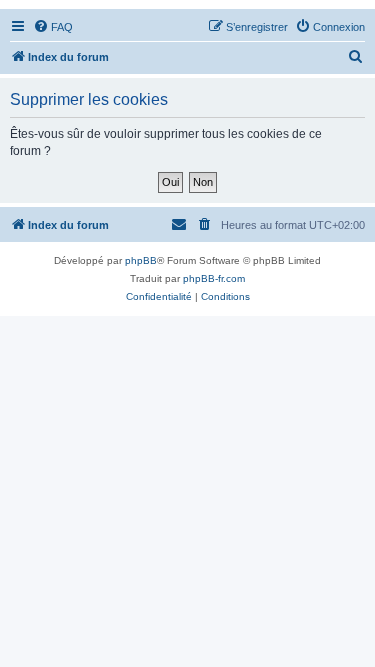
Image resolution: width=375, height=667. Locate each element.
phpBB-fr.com (214, 278)
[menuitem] (53, 27)
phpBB (141, 260)
